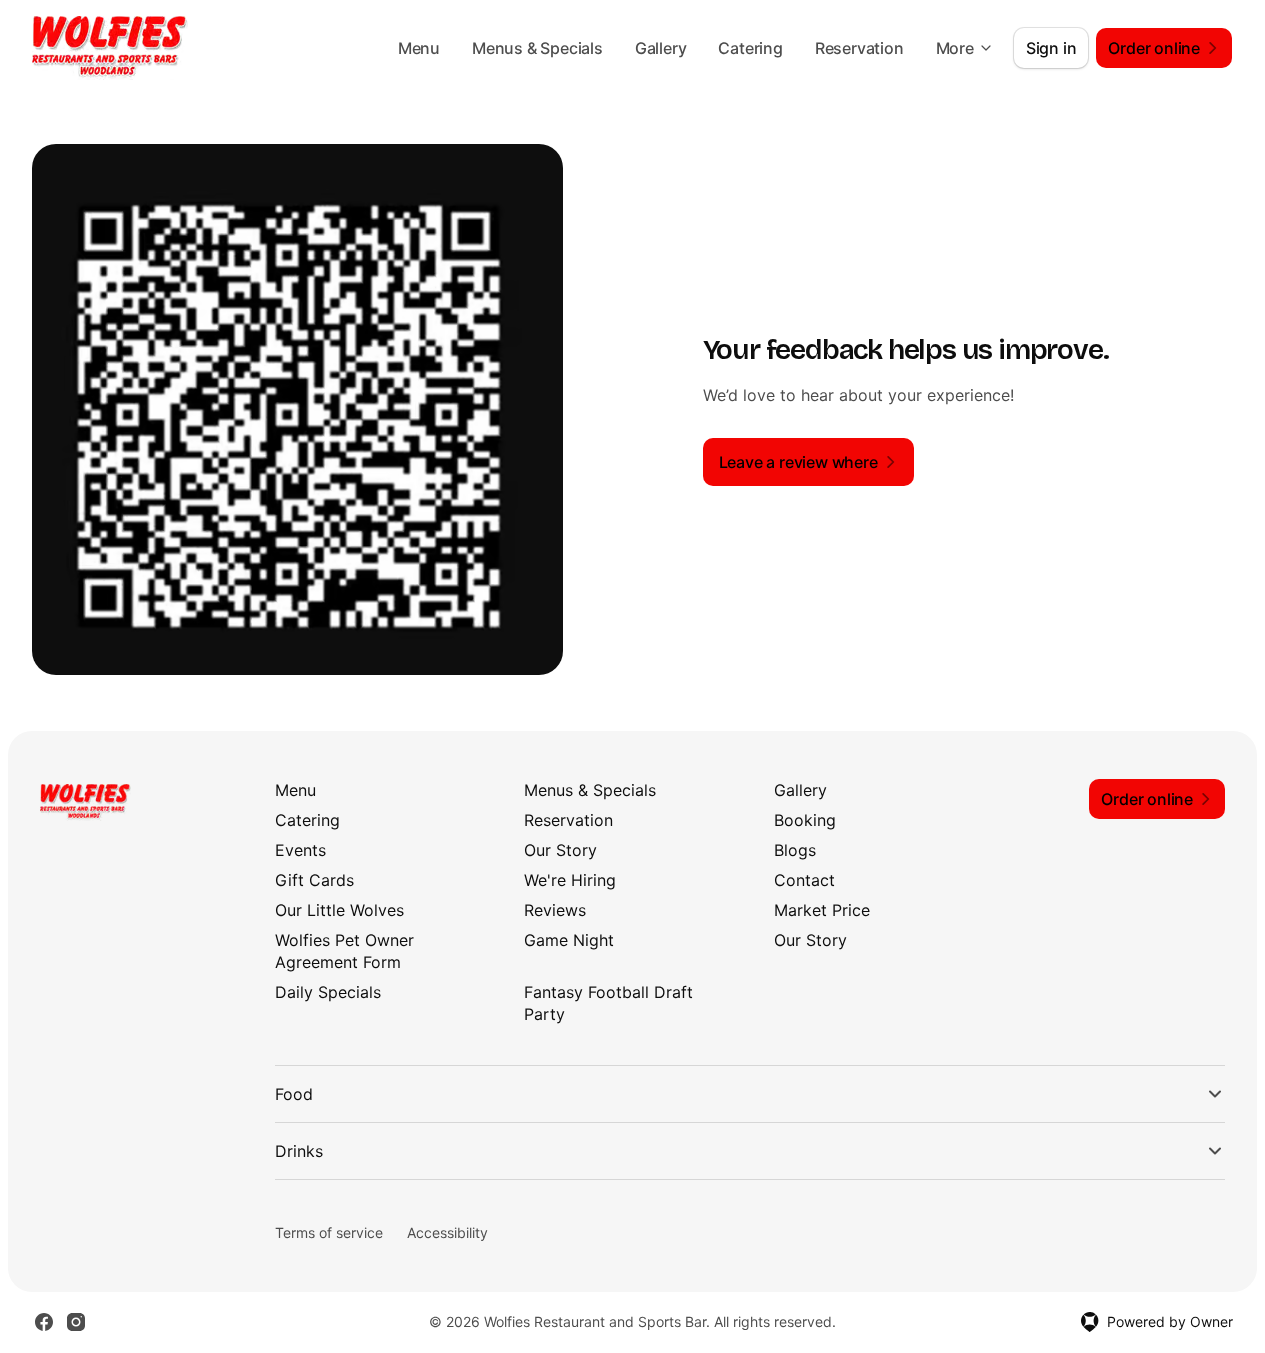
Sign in (1051, 48)
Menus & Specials (537, 48)
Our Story (560, 850)
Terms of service (329, 1232)
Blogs (795, 850)
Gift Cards (314, 880)
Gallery (661, 48)
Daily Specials (328, 992)
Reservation (859, 48)
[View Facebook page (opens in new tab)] (44, 1322)
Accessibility (447, 1232)
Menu (419, 48)
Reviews (555, 910)
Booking (805, 820)
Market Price (822, 910)
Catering (750, 48)
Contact (804, 880)
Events (300, 850)
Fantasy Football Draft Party (608, 1003)
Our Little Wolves (339, 910)
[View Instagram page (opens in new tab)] (76, 1322)
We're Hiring (570, 880)
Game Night (569, 940)
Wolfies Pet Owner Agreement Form (344, 951)
